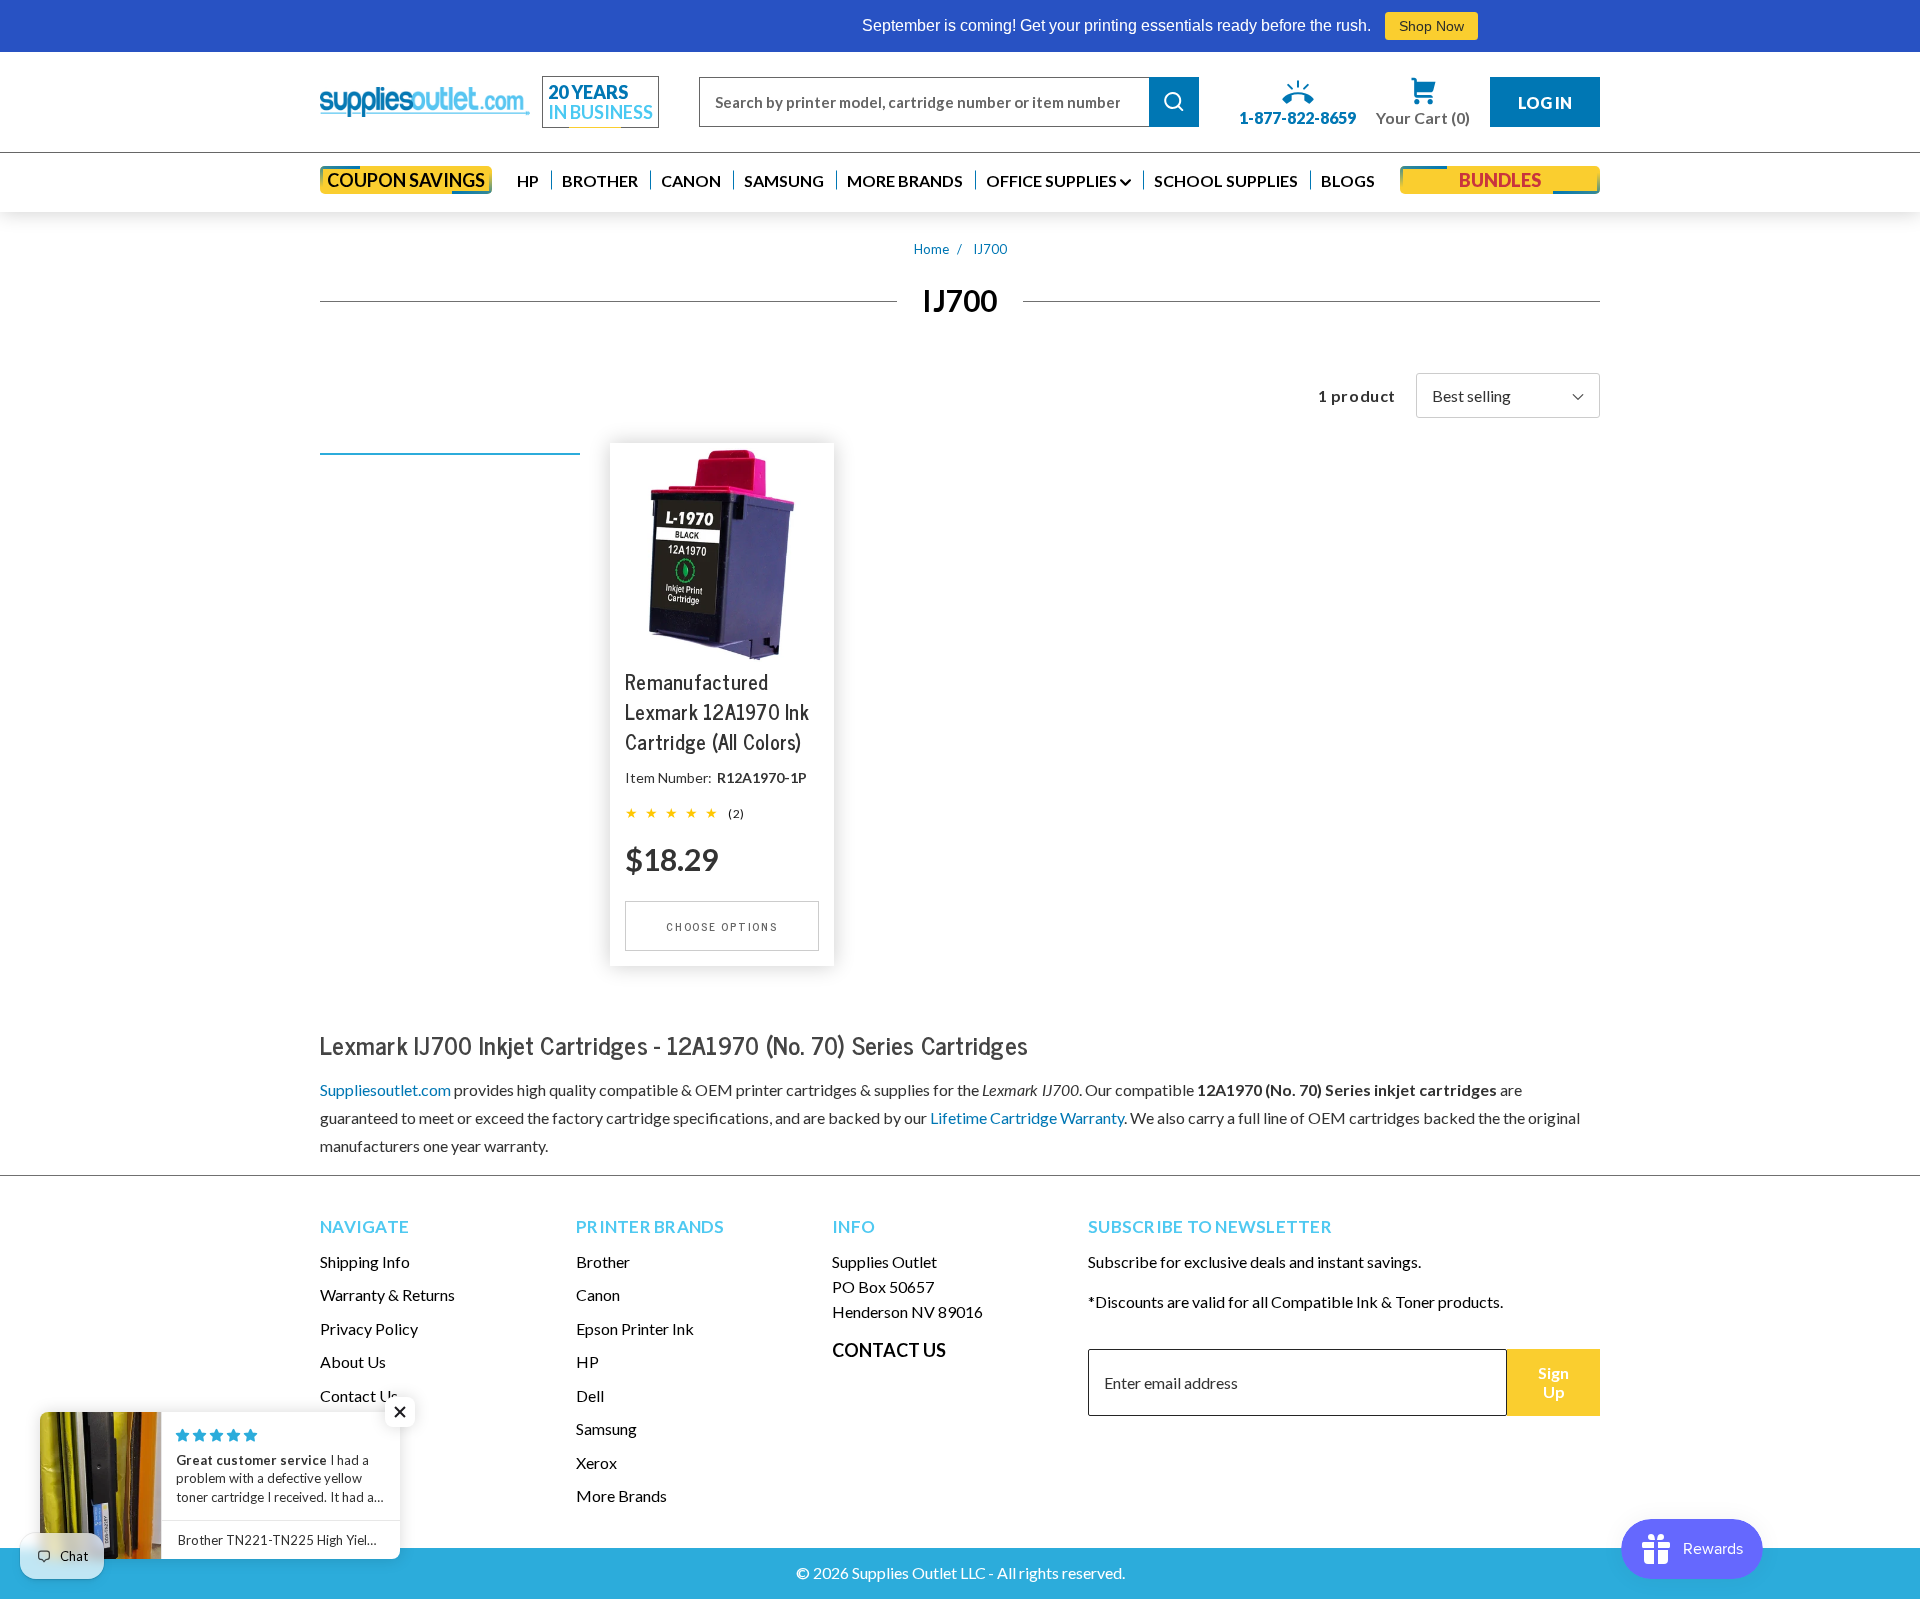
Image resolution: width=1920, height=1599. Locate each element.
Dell (590, 1395)
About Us (353, 1361)
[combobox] (924, 102)
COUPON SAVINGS (406, 180)
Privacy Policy (369, 1328)
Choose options (722, 926)
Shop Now (1370, 26)
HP (587, 1361)
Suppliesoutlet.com (385, 1089)
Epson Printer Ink (635, 1328)
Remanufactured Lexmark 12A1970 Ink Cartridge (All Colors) (717, 711)
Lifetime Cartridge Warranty (1027, 1117)
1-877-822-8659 (1297, 117)
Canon (598, 1294)
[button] (528, 180)
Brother (603, 1261)
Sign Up (1553, 1382)
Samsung (606, 1428)
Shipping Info (365, 1261)
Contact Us (359, 1395)
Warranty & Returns (387, 1294)
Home (931, 249)
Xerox (596, 1462)
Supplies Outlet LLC (919, 1572)
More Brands (621, 1495)
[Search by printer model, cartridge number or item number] (1174, 102)
